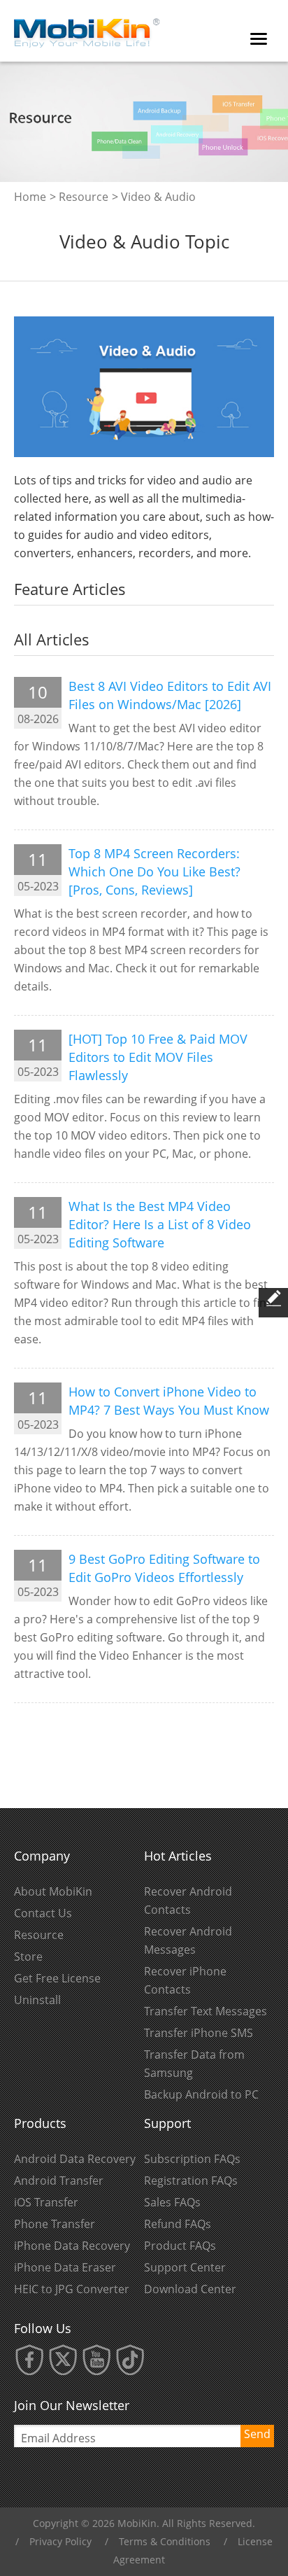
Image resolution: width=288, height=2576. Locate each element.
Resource (84, 197)
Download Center (190, 2289)
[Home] (87, 29)
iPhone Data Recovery (72, 2246)
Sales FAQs (172, 2202)
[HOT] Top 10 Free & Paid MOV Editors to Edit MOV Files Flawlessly (158, 1057)
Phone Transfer (55, 2224)
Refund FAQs (178, 2224)
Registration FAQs (191, 2180)
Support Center (185, 2267)
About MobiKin (53, 1891)
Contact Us (43, 1913)
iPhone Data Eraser (65, 2267)
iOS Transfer (46, 2202)
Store (28, 1956)
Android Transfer (59, 2180)
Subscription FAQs (192, 2159)
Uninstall (37, 2000)
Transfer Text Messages (206, 2011)
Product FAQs (180, 2246)
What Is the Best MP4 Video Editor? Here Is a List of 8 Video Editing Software (160, 1224)
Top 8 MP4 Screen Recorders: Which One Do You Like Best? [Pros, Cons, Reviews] (154, 871)
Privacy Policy (60, 2541)
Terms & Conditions (165, 2541)
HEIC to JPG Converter (72, 2289)
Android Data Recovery (75, 2159)
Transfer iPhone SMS (199, 2033)
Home (30, 197)
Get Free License (57, 1978)
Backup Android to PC (201, 2094)
